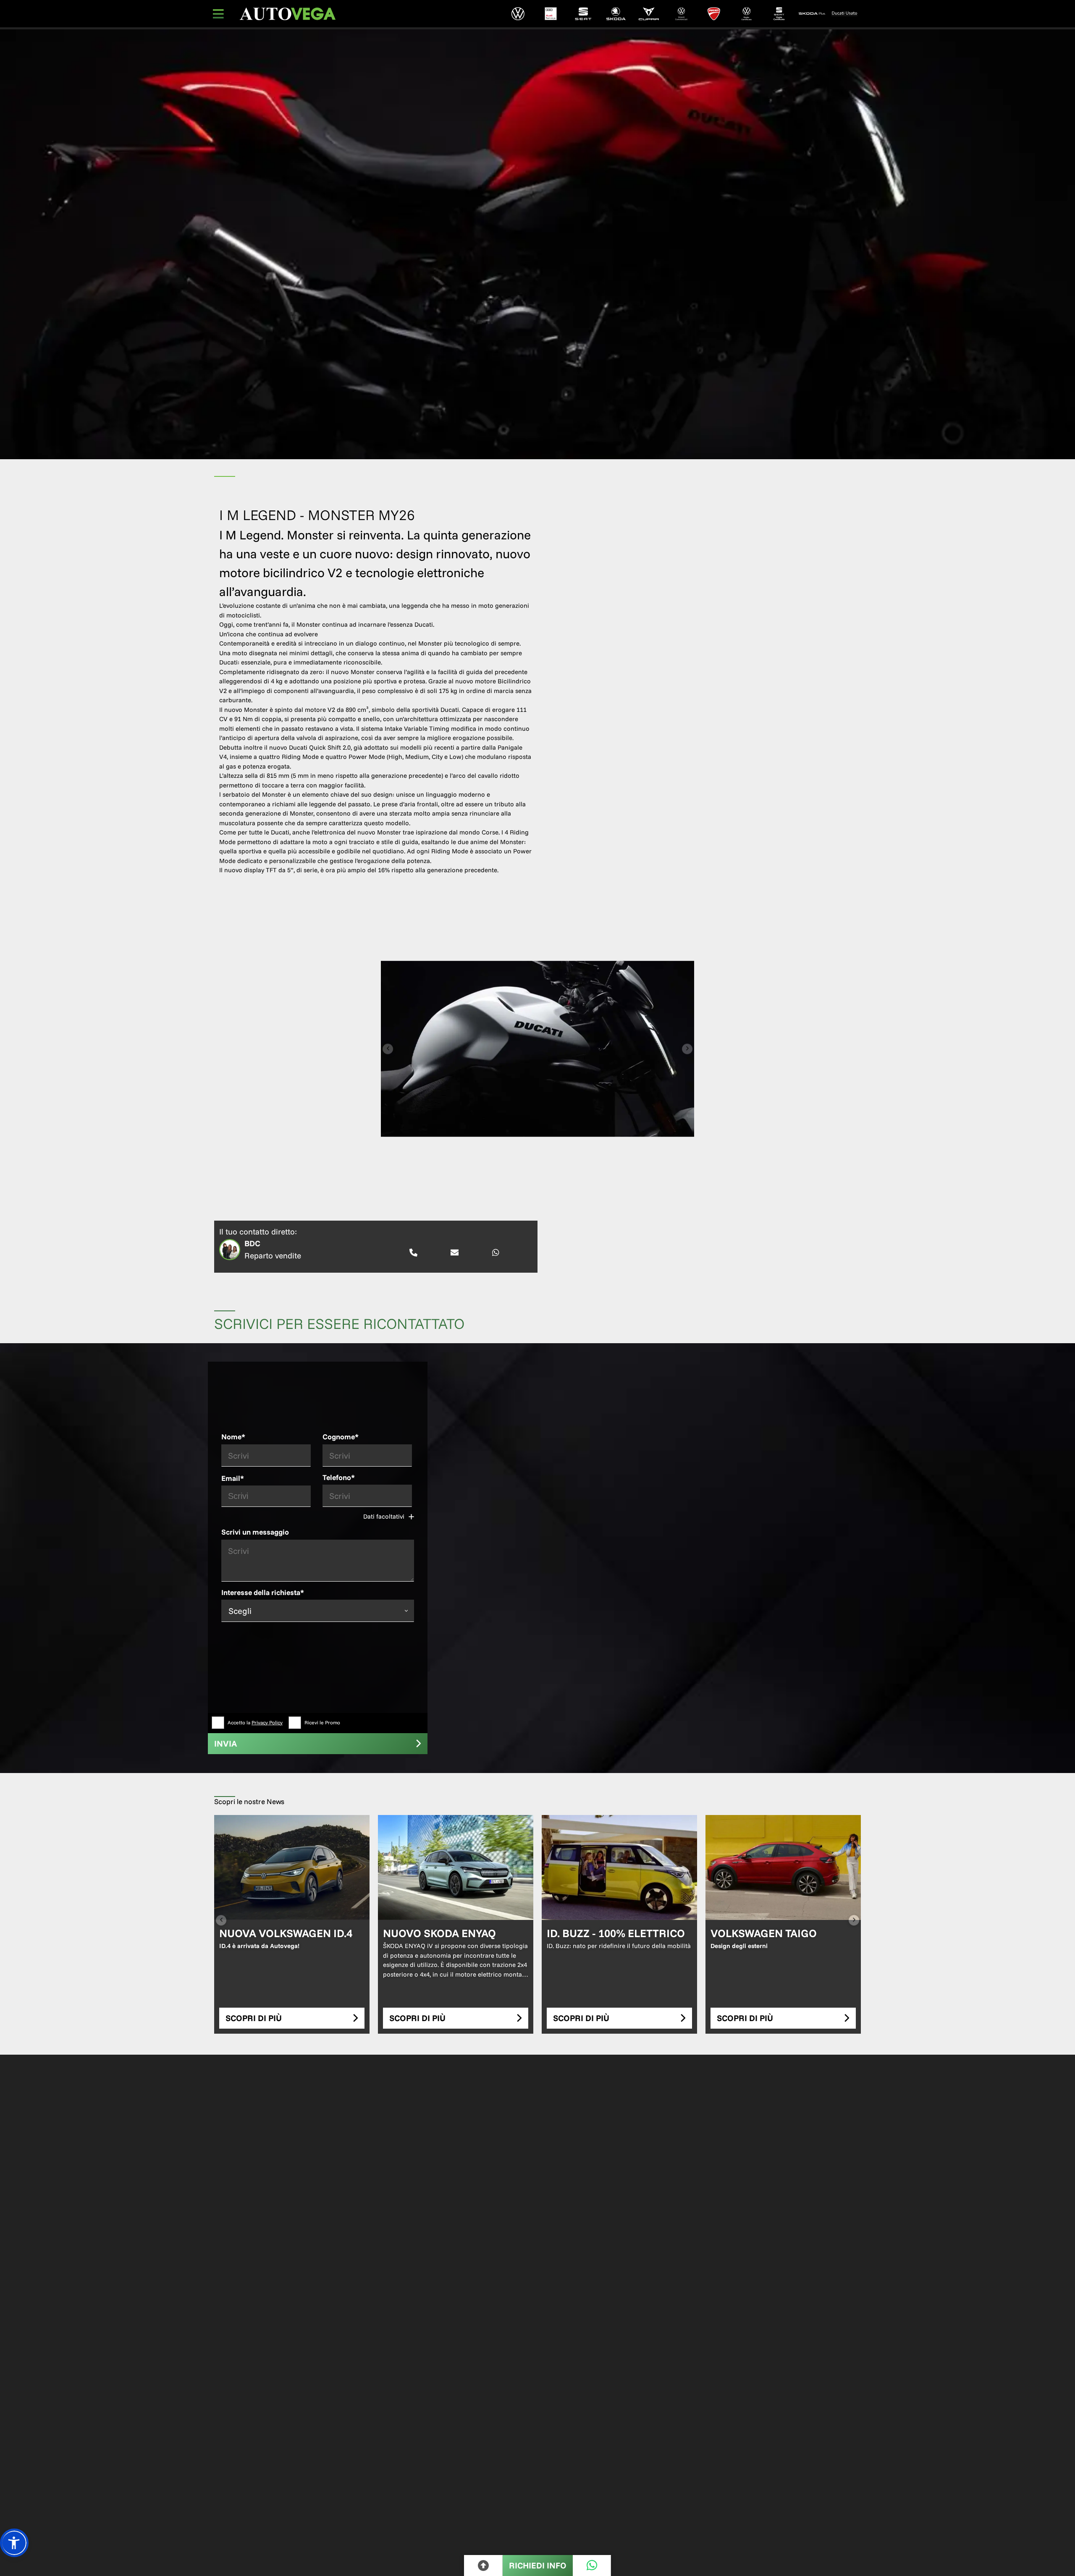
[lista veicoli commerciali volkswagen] (681, 14)
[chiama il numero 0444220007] (413, 1253)
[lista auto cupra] (649, 14)
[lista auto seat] (583, 14)
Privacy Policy (267, 1722)
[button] (14, 2543)
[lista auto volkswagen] (518, 14)
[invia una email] (455, 1253)
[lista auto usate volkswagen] (747, 14)
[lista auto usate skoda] (812, 14)
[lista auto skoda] (616, 14)
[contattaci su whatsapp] (496, 1253)
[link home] (288, 14)
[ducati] (714, 14)
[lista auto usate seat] (779, 14)
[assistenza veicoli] (551, 14)
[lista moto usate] (844, 14)
